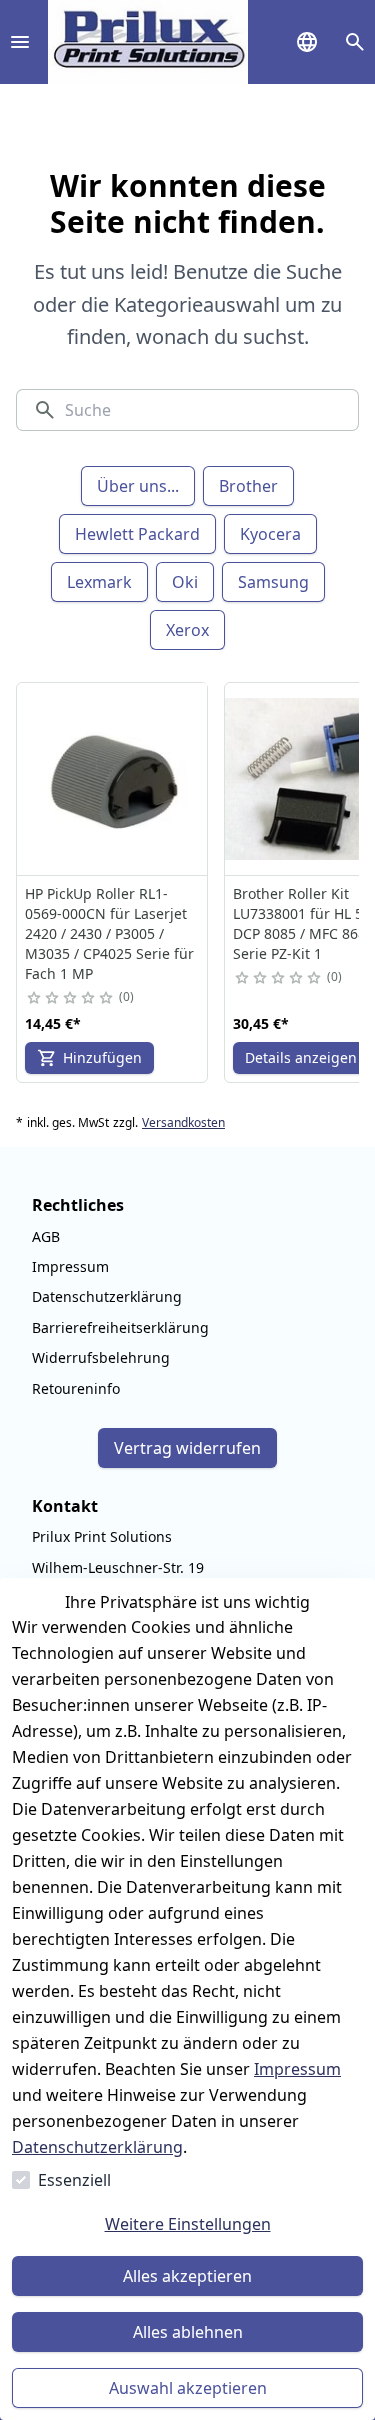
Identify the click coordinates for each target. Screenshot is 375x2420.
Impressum (297, 2069)
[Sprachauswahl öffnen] (307, 42)
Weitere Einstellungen (188, 2224)
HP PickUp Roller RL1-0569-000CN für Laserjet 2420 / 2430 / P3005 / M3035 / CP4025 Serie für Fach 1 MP (109, 933)
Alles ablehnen (188, 2332)
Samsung (273, 582)
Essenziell (74, 2180)
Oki (185, 582)
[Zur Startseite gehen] (148, 42)
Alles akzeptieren (187, 2276)
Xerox (187, 630)
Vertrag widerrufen (187, 1448)
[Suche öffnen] (355, 42)
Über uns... (138, 486)
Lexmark (99, 582)
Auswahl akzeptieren (188, 2388)
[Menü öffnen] (20, 42)
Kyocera (270, 534)
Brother (248, 486)
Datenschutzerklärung (97, 2147)
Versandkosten (183, 1123)
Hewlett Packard (137, 534)
